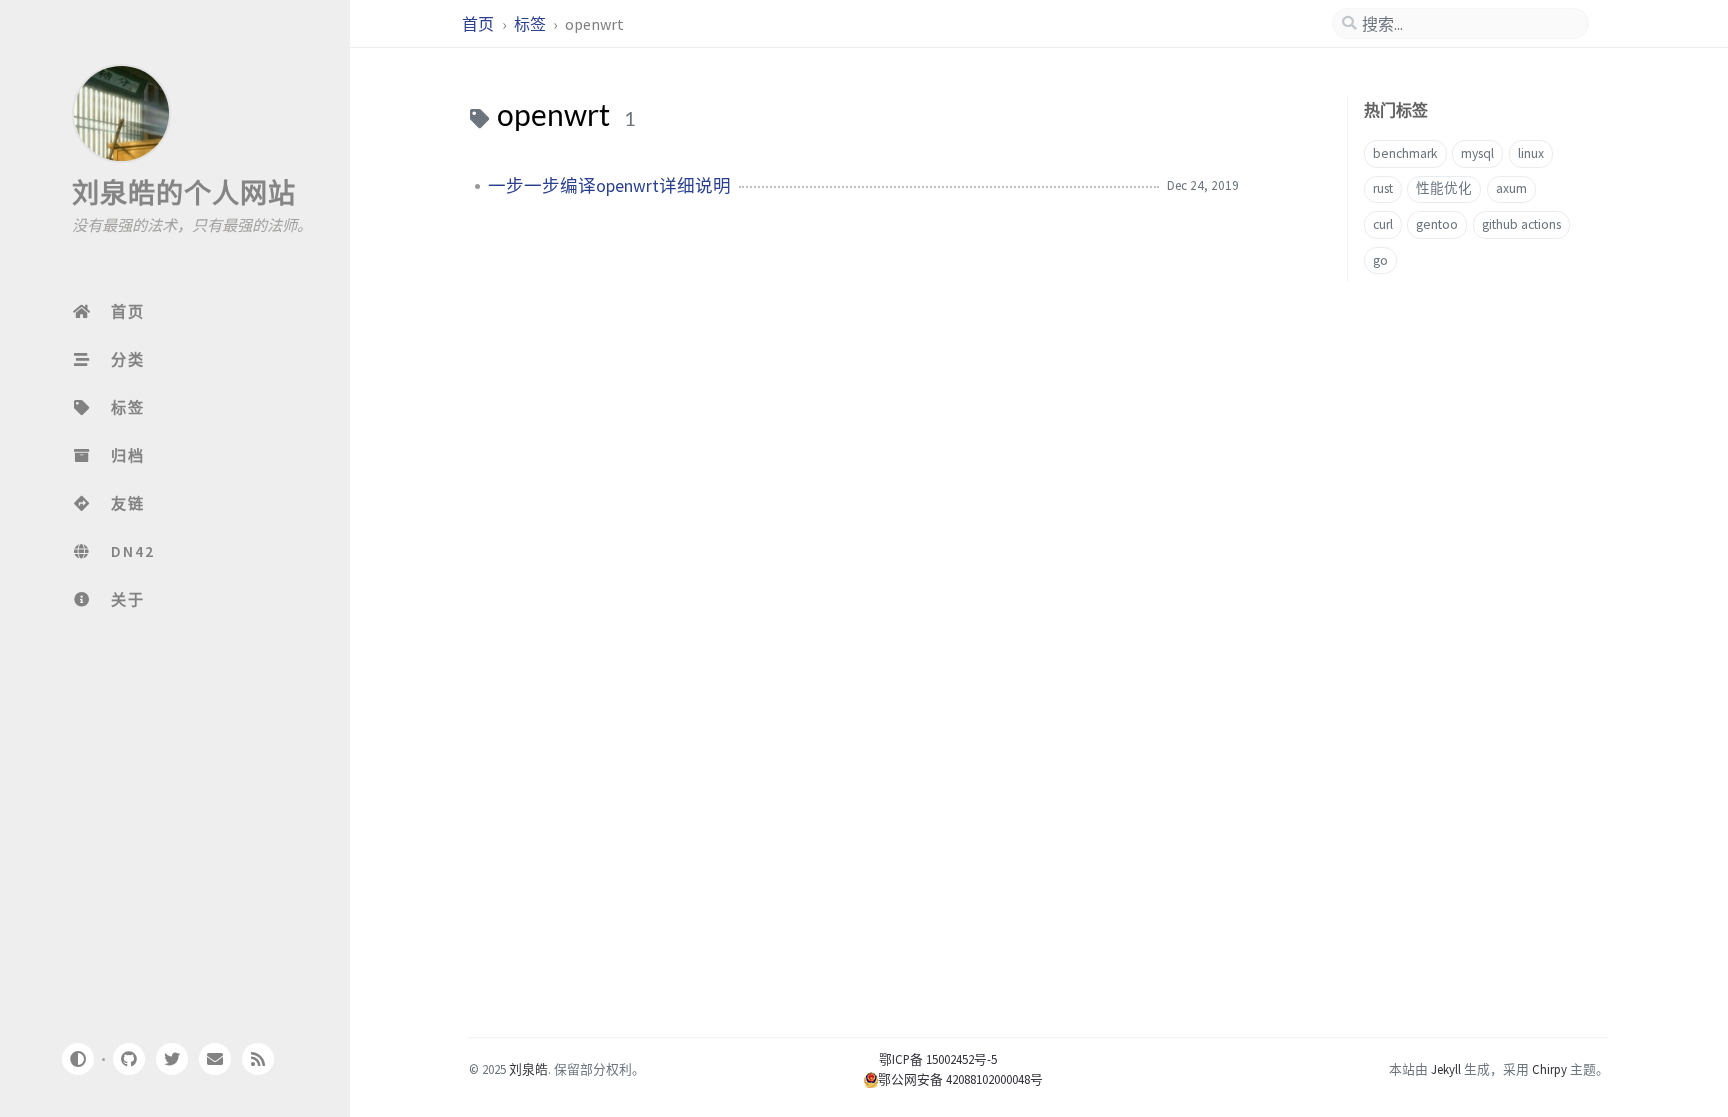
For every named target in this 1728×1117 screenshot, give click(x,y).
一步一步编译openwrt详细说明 (609, 186)
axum (1511, 188)
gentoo (1437, 224)
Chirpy (1549, 1069)
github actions (1521, 224)
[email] (215, 1059)
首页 (479, 24)
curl (1383, 224)
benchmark (1405, 153)
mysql (1477, 153)
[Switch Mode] (77, 1059)
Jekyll (1446, 1069)
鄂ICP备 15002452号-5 (930, 1059)
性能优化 (1444, 188)
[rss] (258, 1059)
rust (1383, 188)
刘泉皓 (528, 1069)
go (1380, 260)
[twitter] (172, 1059)
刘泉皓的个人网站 (184, 193)
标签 (531, 24)
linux (1531, 153)
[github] (128, 1059)
